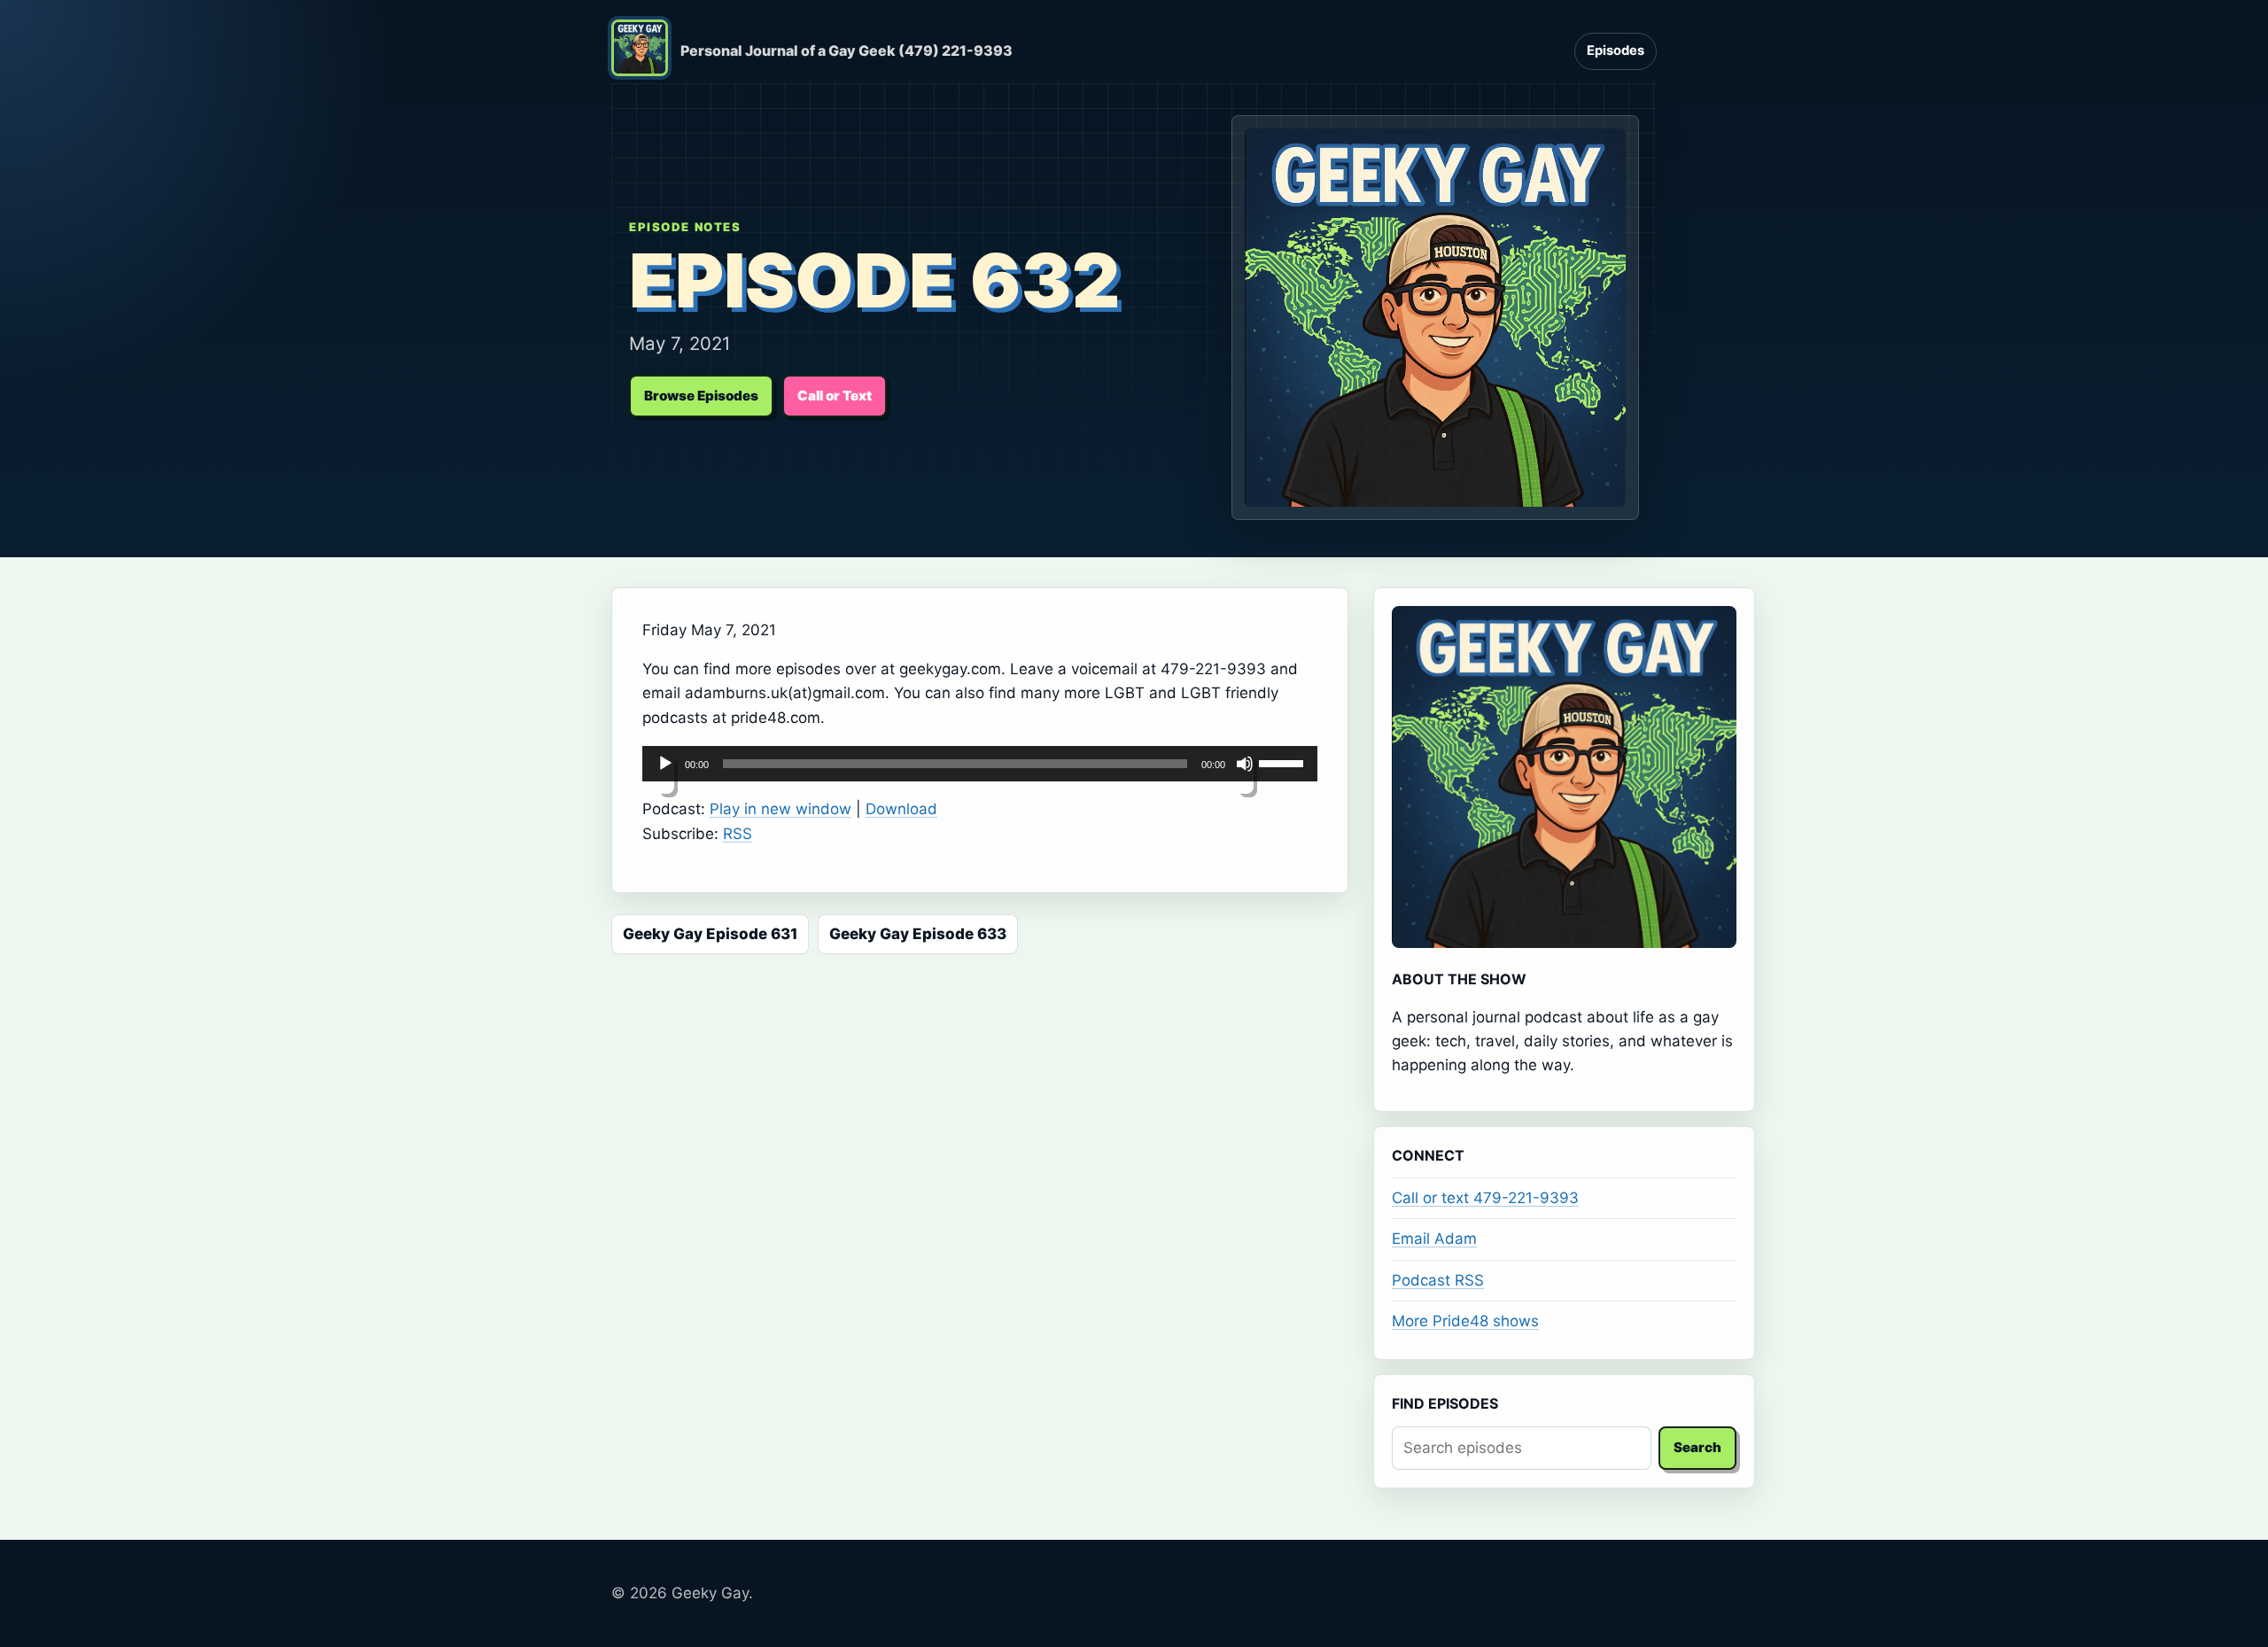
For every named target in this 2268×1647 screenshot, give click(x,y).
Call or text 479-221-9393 (1485, 1198)
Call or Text (835, 396)
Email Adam (1434, 1239)
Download (901, 809)
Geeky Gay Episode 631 (710, 934)
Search (1697, 1447)
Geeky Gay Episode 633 (918, 934)
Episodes (1616, 50)
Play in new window (781, 809)
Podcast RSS (1438, 1280)
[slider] (1284, 762)
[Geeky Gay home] (640, 51)
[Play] (665, 774)
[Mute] (1245, 774)
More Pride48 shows (1465, 1321)
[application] (980, 764)
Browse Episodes (701, 396)
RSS (738, 834)
